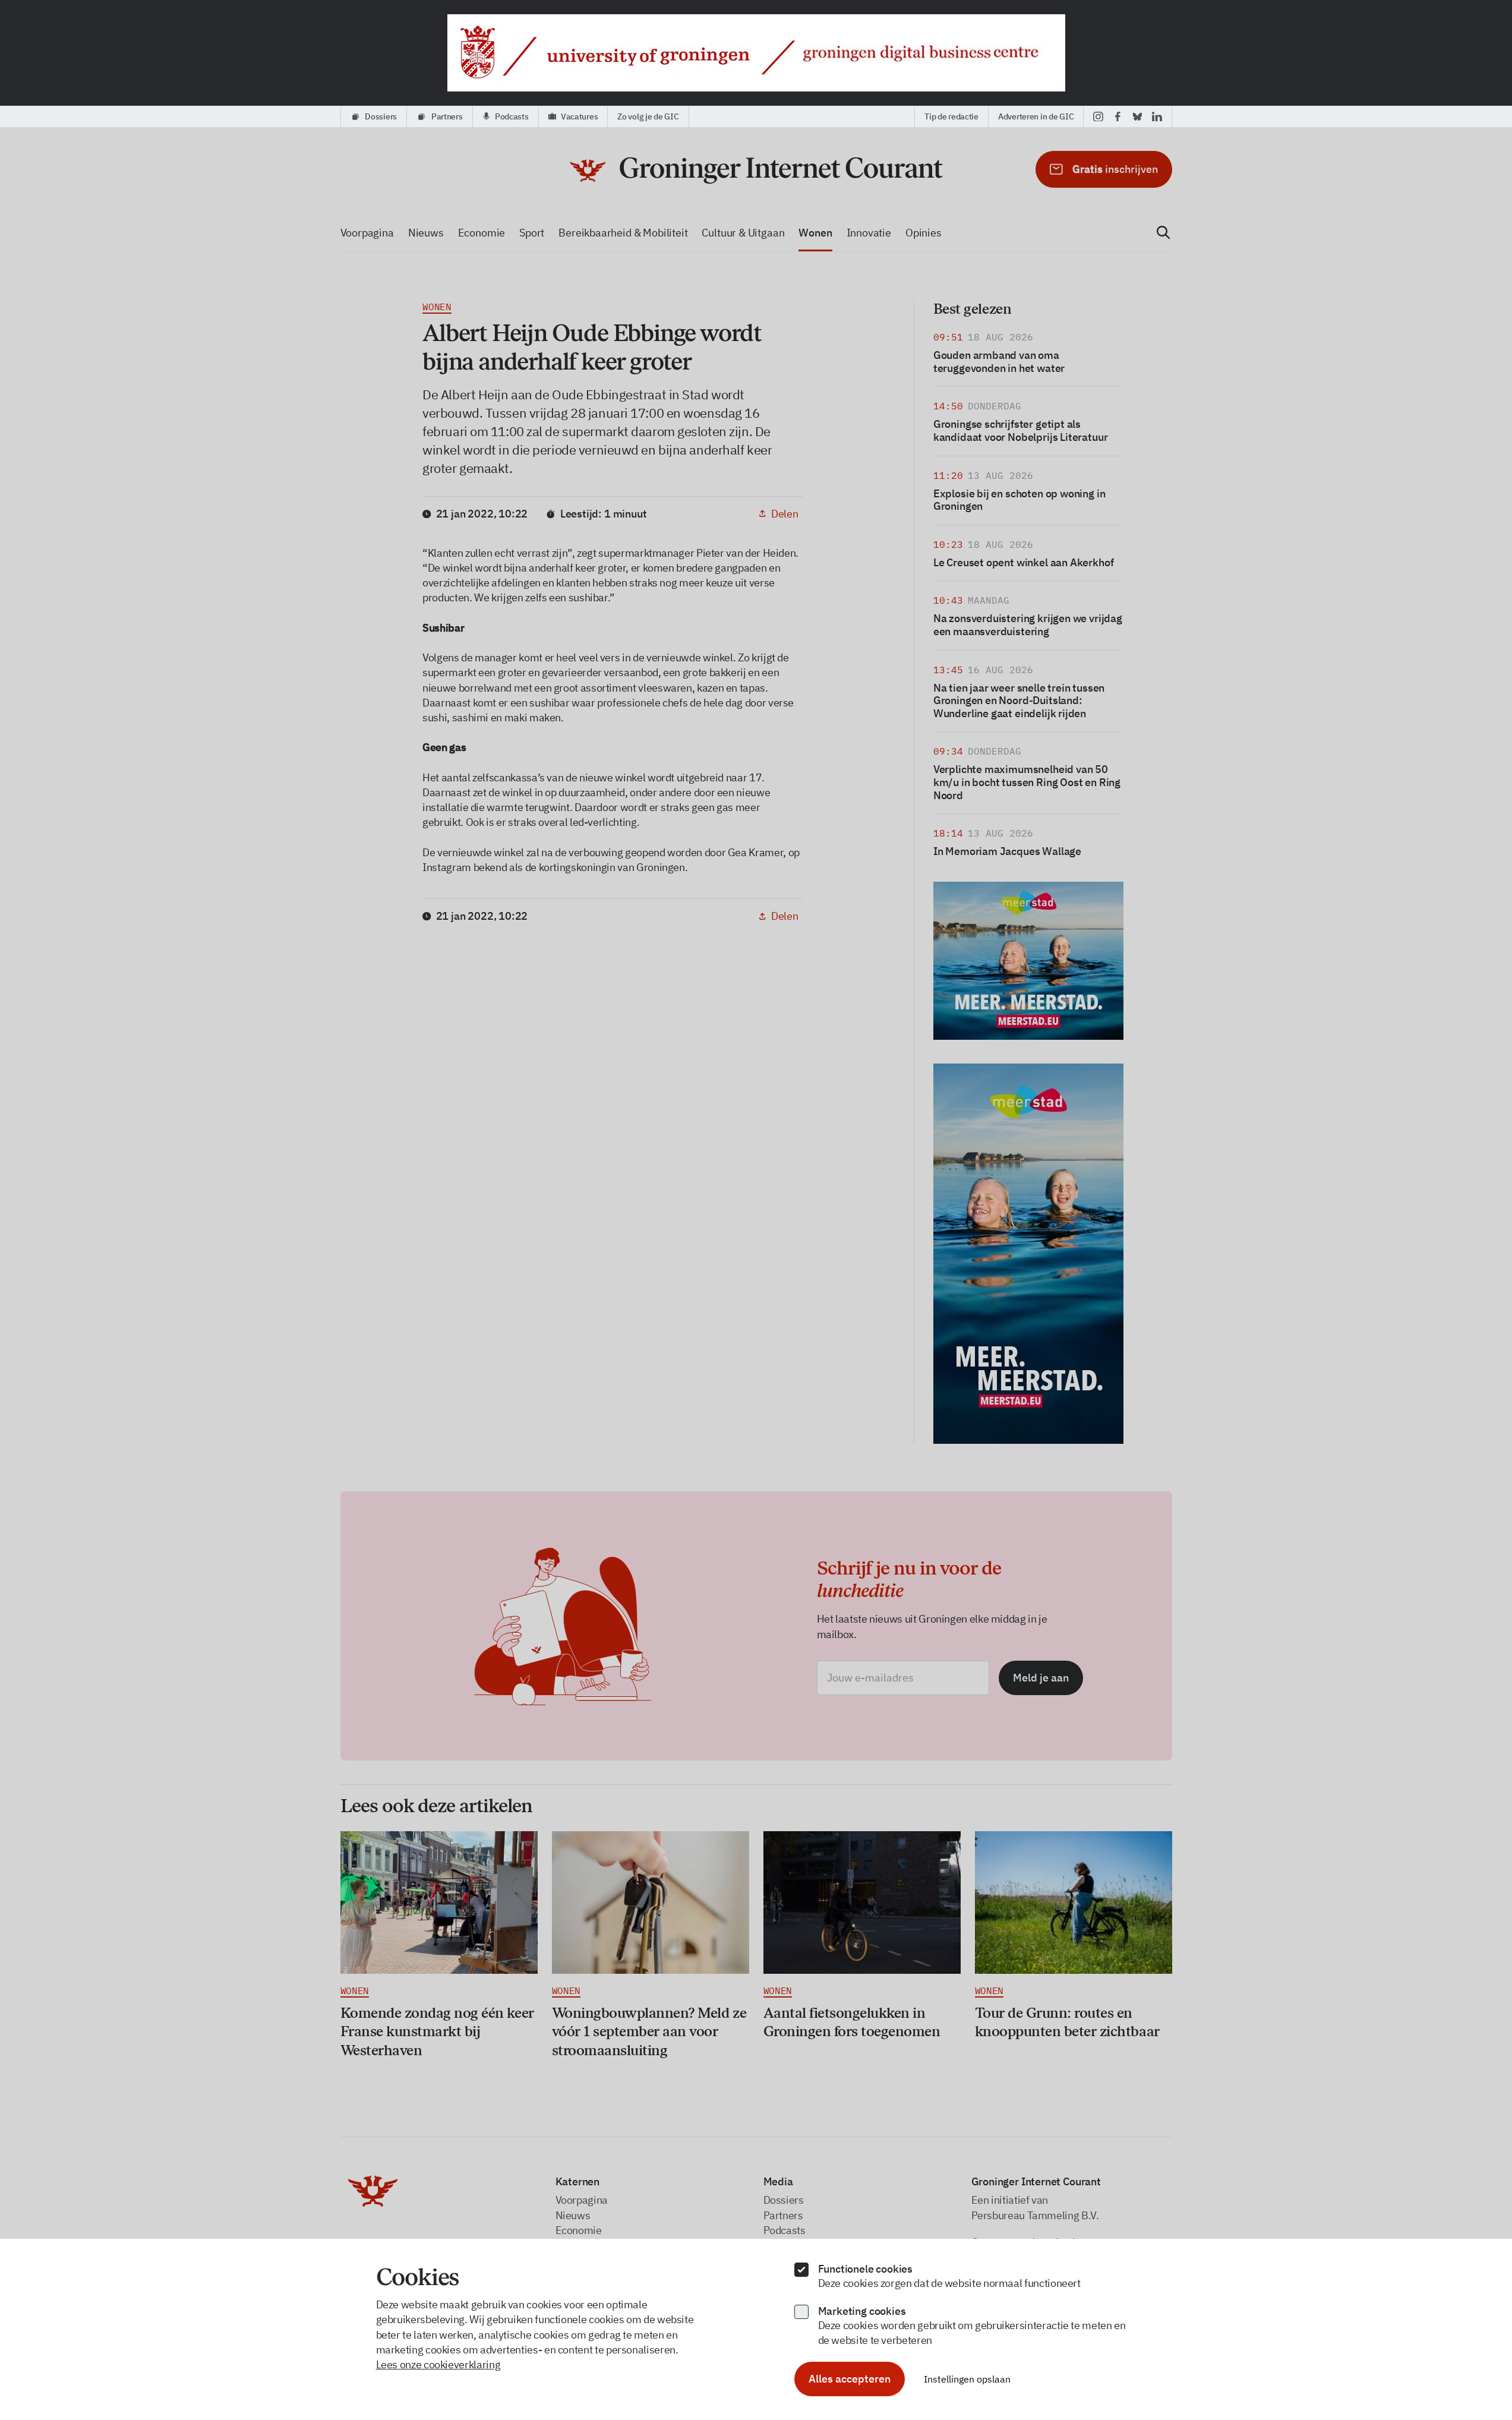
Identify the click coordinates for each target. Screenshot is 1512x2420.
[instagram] (1098, 116)
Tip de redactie (951, 116)
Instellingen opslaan (967, 2379)
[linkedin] (1157, 116)
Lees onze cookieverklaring (438, 2364)
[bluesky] (1137, 116)
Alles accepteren (850, 2379)
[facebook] (1118, 116)
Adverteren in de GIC (1036, 116)
